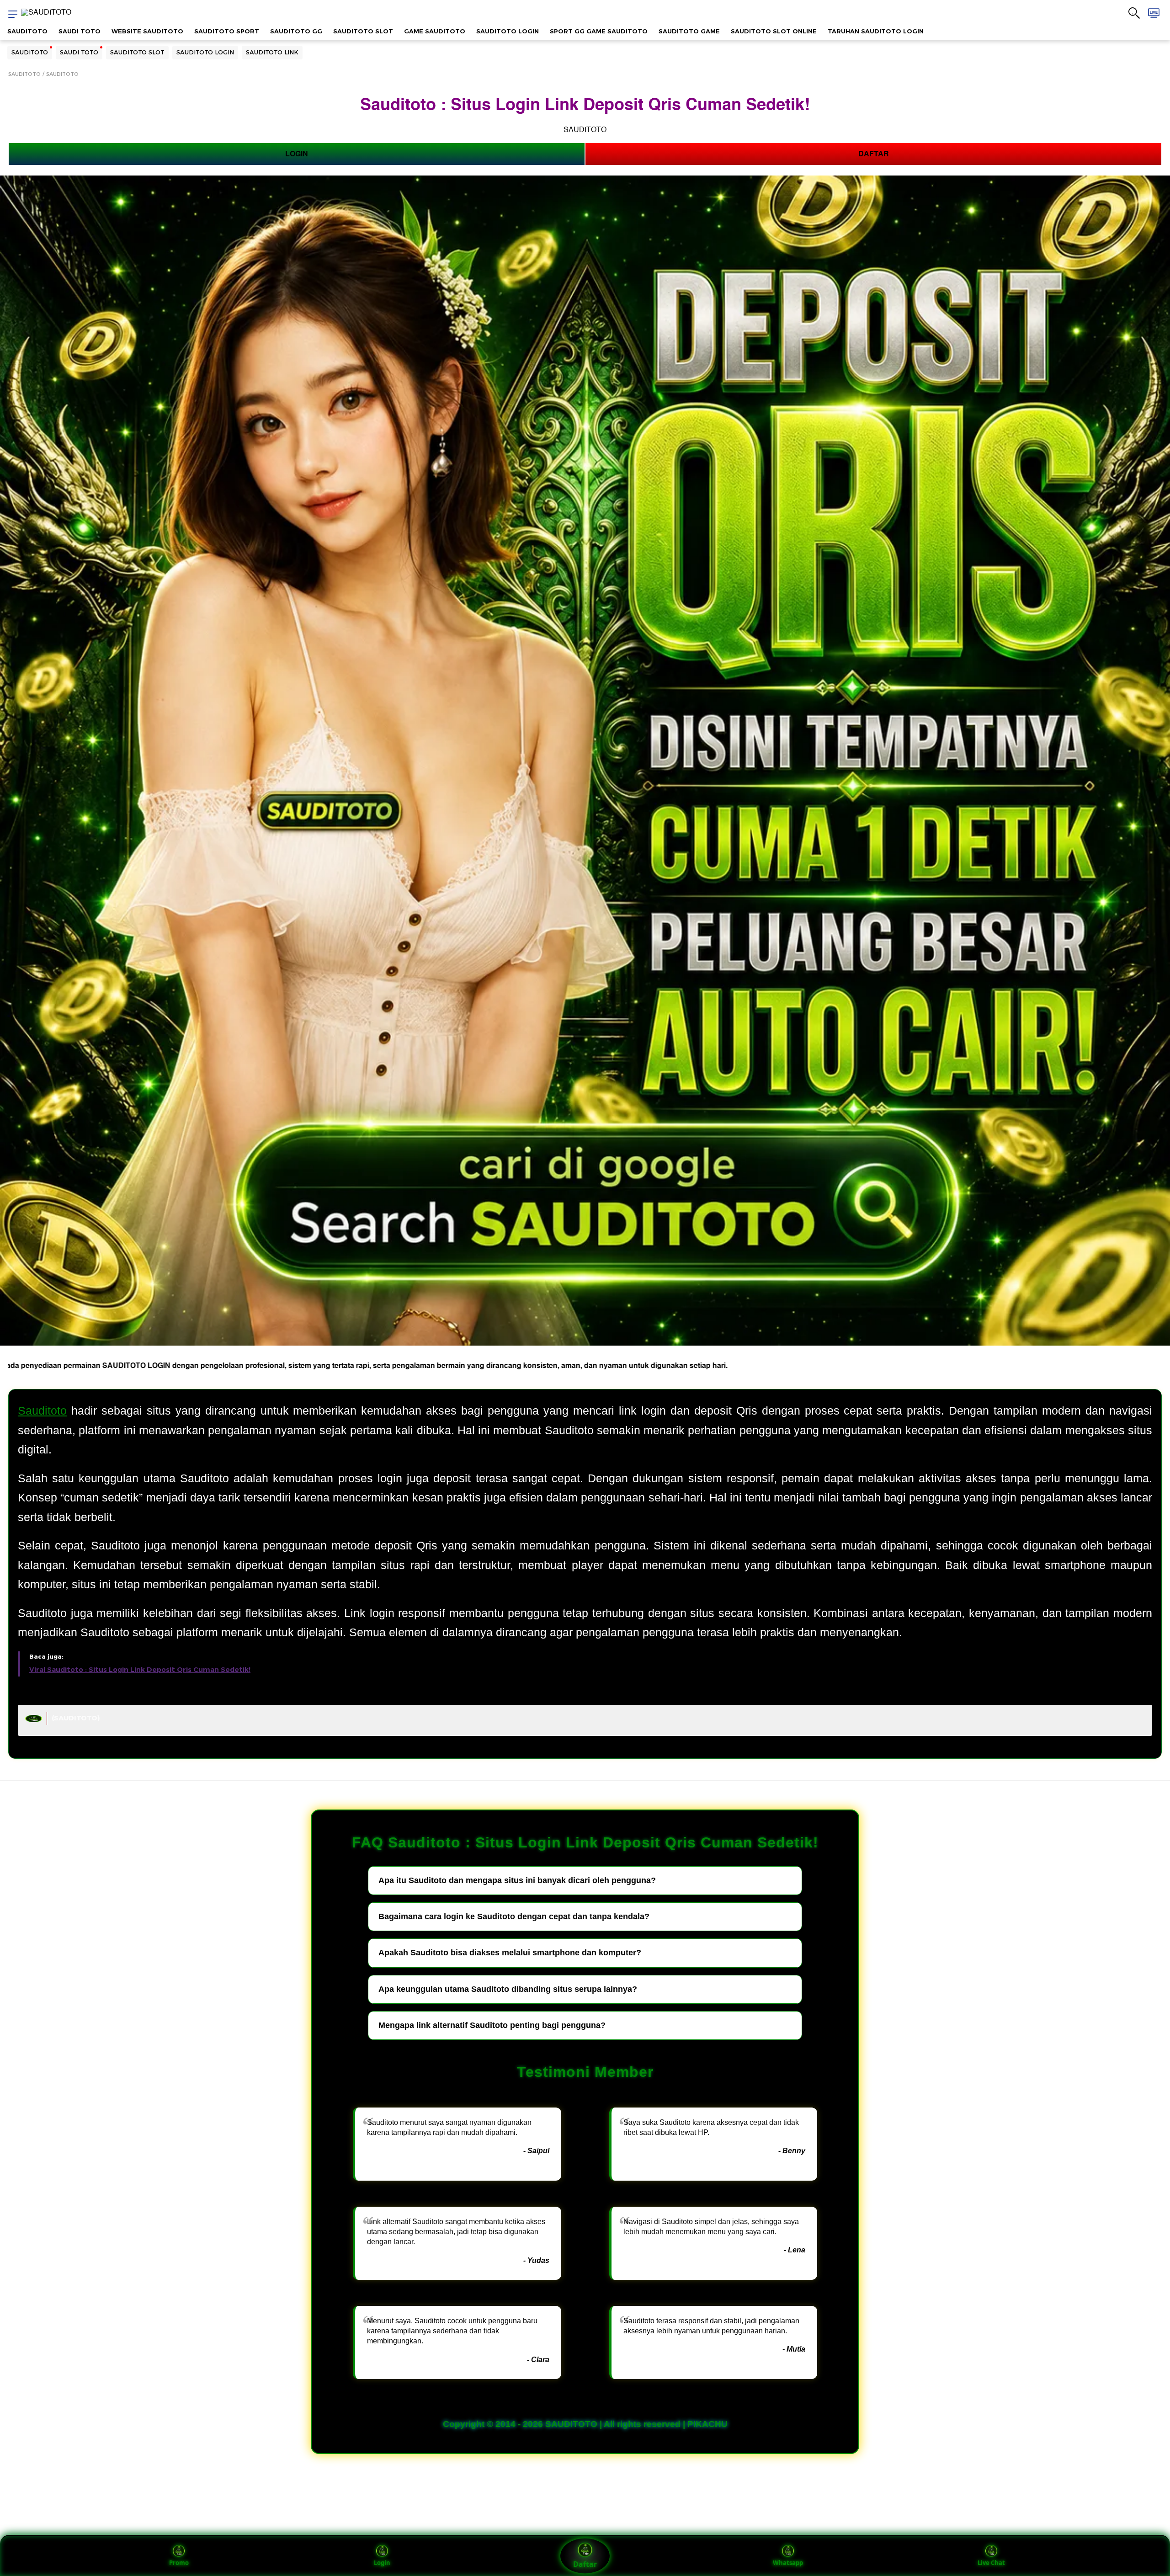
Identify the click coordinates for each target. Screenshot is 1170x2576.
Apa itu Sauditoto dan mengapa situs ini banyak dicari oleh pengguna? (517, 1880)
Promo (179, 2563)
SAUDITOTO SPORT (227, 31)
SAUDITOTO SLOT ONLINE (774, 31)
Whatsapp (788, 2563)
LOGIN (297, 154)
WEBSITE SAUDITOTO (147, 31)
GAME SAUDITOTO (435, 31)
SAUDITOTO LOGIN (508, 31)
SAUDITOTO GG (296, 31)
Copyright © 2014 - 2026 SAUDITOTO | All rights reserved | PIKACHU (585, 2424)
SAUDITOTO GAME (689, 31)
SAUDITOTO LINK (272, 52)
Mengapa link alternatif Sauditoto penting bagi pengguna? (492, 2025)
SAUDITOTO (27, 31)
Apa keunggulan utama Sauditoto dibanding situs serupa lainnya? (508, 1989)
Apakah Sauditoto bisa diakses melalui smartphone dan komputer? (510, 1953)
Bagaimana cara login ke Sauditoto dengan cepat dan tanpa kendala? (514, 1916)
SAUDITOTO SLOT (363, 31)
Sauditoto (42, 1410)
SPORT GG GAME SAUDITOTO (599, 31)
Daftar (585, 2564)
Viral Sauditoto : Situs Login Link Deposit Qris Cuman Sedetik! (140, 1670)
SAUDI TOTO (80, 31)
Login (382, 2563)
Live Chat (991, 2563)
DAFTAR (874, 154)
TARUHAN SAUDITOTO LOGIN (876, 31)
